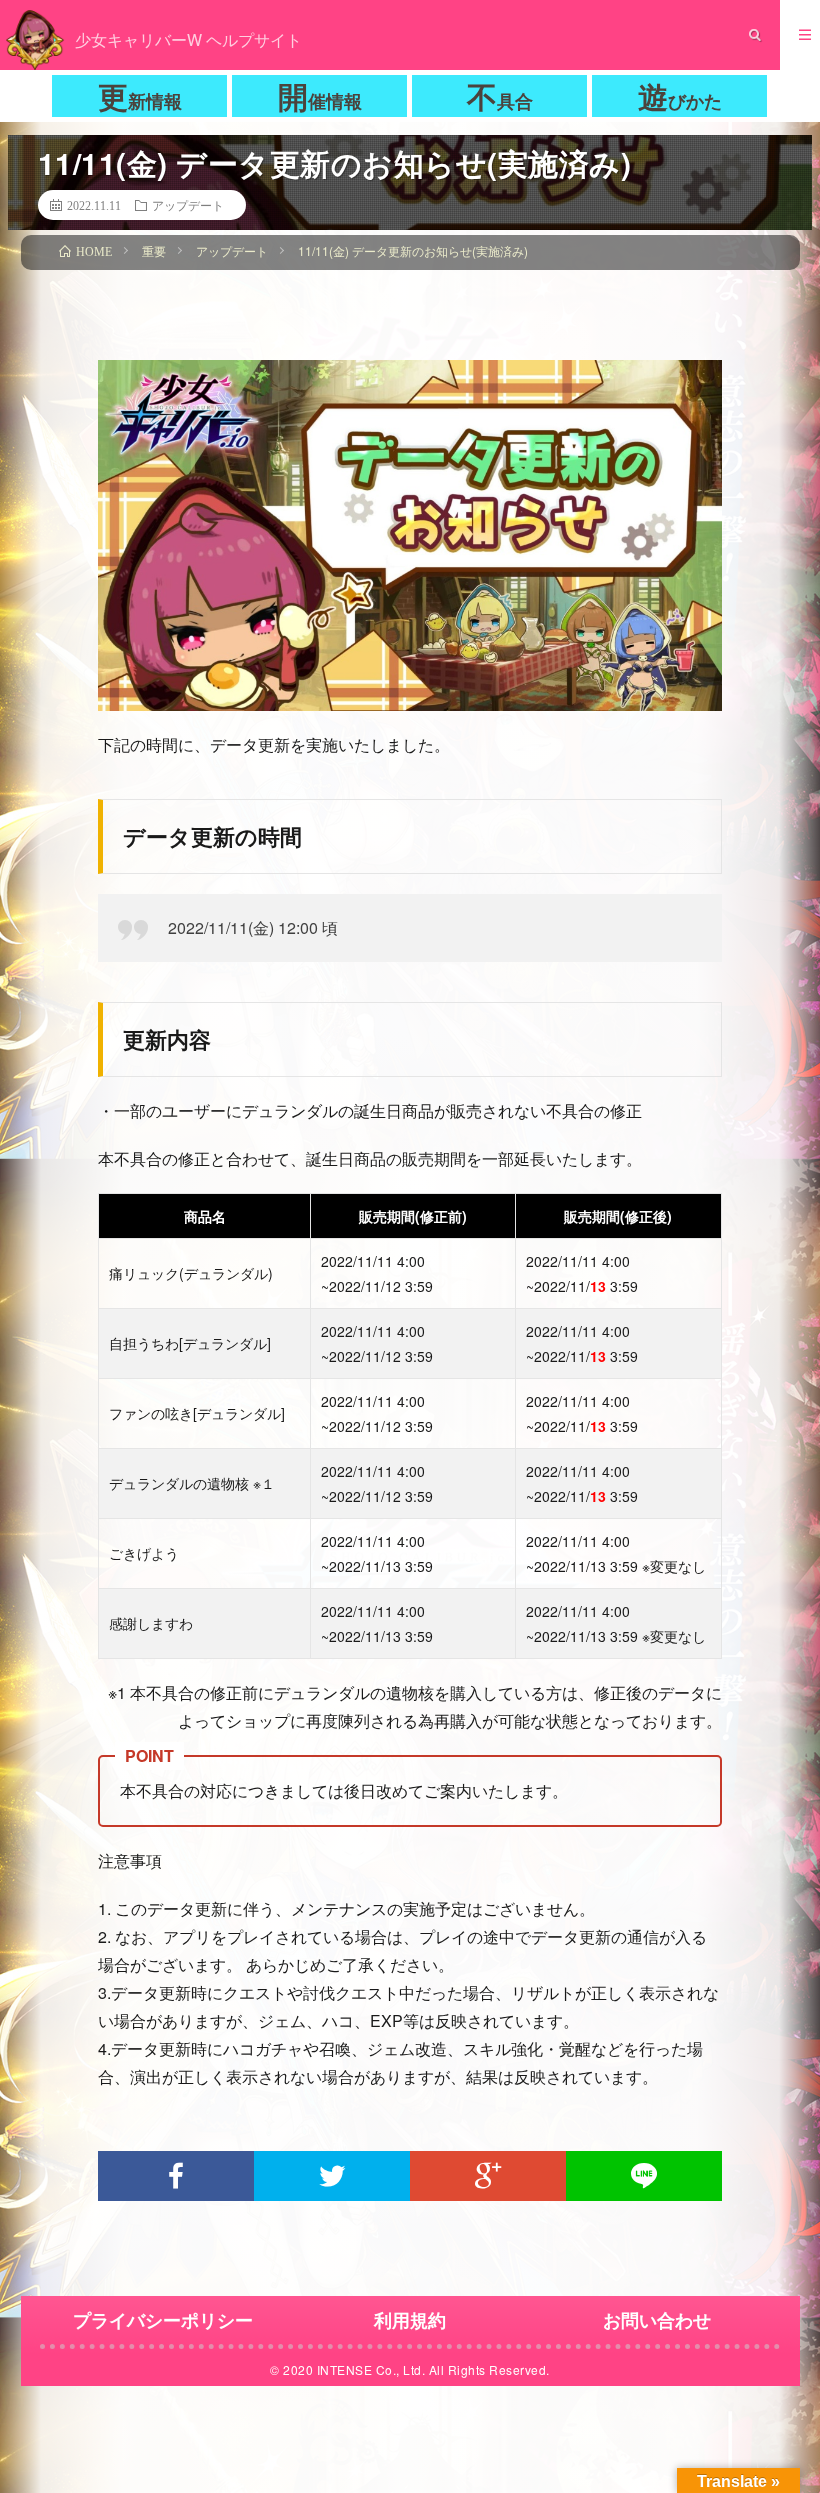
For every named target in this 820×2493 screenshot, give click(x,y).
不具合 (500, 96)
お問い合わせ (657, 2320)
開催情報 (320, 96)
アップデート (188, 205)
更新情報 (140, 96)
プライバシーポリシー (163, 2320)
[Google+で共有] (488, 2176)
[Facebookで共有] (176, 2176)
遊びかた (680, 96)
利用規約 (410, 2320)
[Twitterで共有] (332, 2176)
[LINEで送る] (644, 2176)
